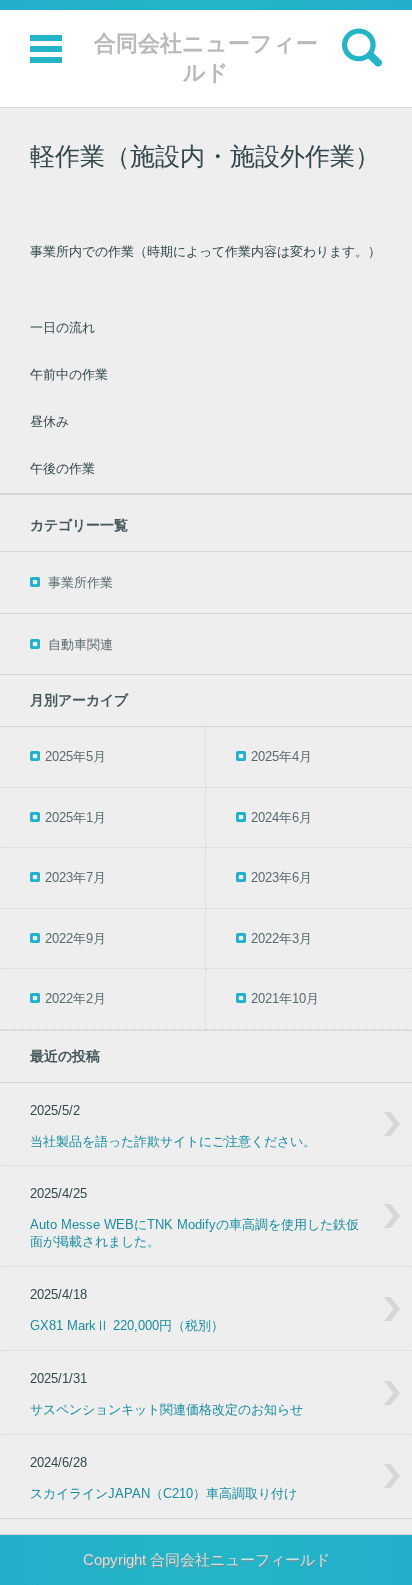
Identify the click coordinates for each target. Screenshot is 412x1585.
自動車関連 (80, 644)
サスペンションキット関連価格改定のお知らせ (166, 1409)
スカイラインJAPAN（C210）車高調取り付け (163, 1493)
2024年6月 (281, 817)
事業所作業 (80, 582)
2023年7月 (75, 877)
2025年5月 (75, 756)
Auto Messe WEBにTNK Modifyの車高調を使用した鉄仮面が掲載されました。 (194, 1233)
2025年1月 (75, 817)
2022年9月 (75, 938)
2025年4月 (281, 756)
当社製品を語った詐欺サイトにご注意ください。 (173, 1141)
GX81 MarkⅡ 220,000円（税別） (127, 1325)
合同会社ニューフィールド (206, 58)
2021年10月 (285, 998)
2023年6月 (281, 877)
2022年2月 (75, 998)
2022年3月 (281, 938)
